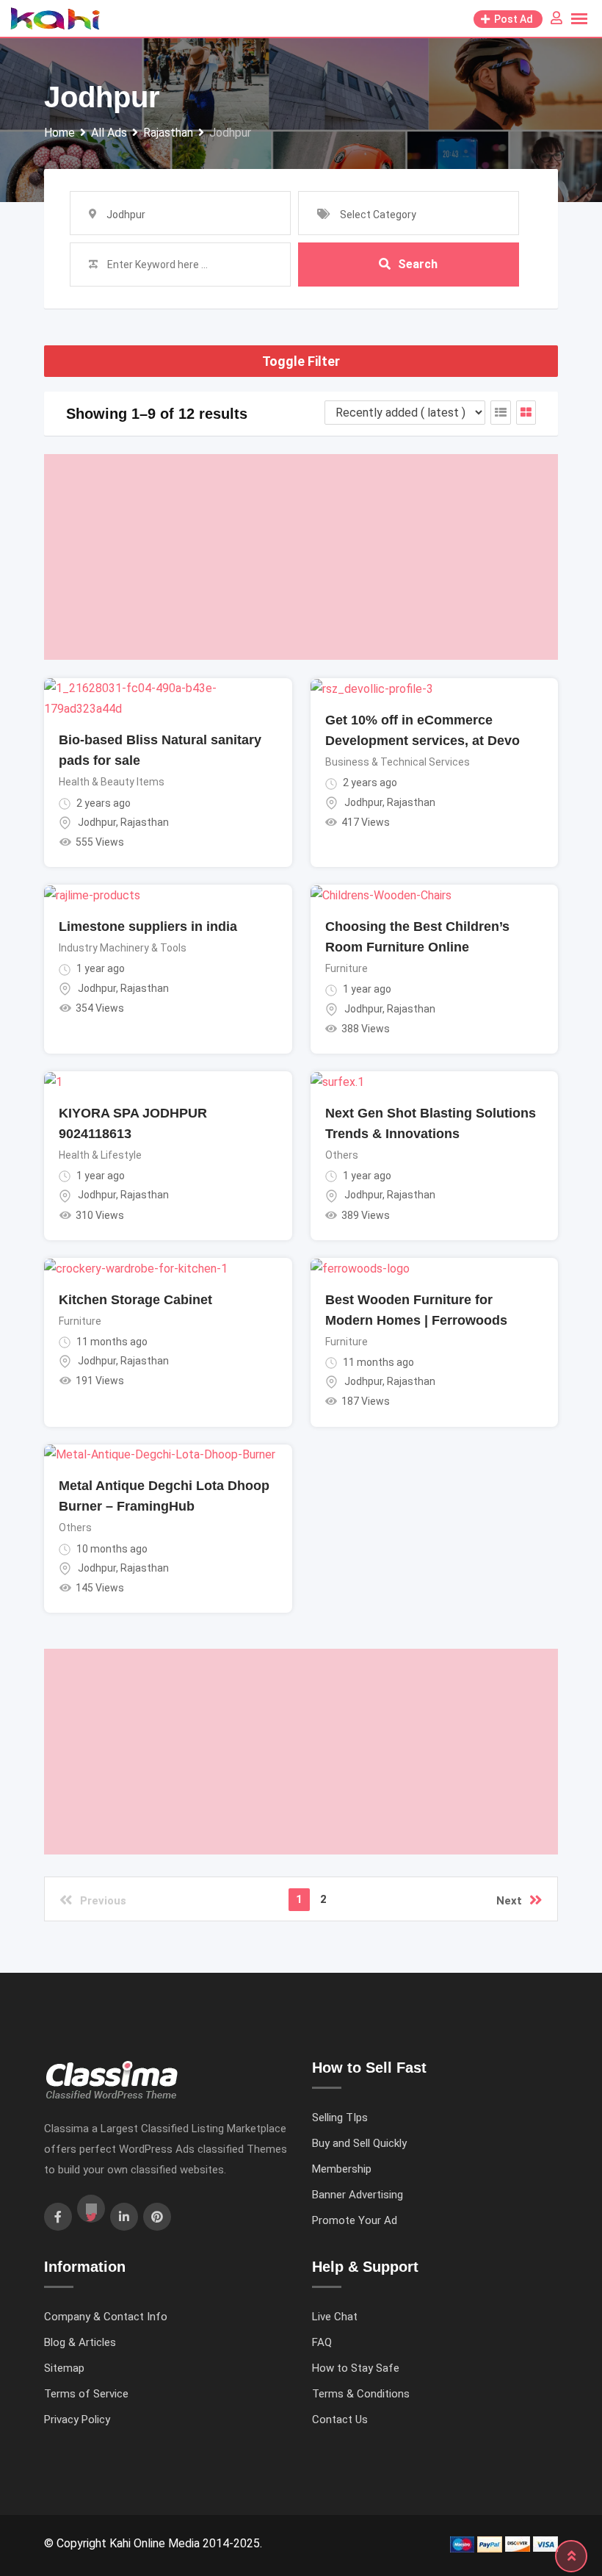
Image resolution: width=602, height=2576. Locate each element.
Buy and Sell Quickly (359, 2143)
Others (342, 1155)
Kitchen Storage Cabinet (135, 1300)
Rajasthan (145, 822)
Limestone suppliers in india (148, 927)
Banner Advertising (358, 2195)
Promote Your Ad (355, 2220)
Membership (342, 2169)
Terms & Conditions (361, 2394)
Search (418, 264)
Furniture (347, 968)
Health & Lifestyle (100, 1155)
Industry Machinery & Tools (123, 948)
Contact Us (340, 2420)
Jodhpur (97, 822)
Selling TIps (340, 2118)
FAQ (322, 2342)
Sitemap (64, 2368)
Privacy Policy (77, 2420)
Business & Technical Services (398, 762)
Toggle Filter (301, 361)
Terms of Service (86, 2394)
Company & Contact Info (106, 2317)
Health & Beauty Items (112, 782)
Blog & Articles (80, 2342)
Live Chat (335, 2317)
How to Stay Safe (356, 2368)
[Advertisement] (301, 557)
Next (509, 1901)
